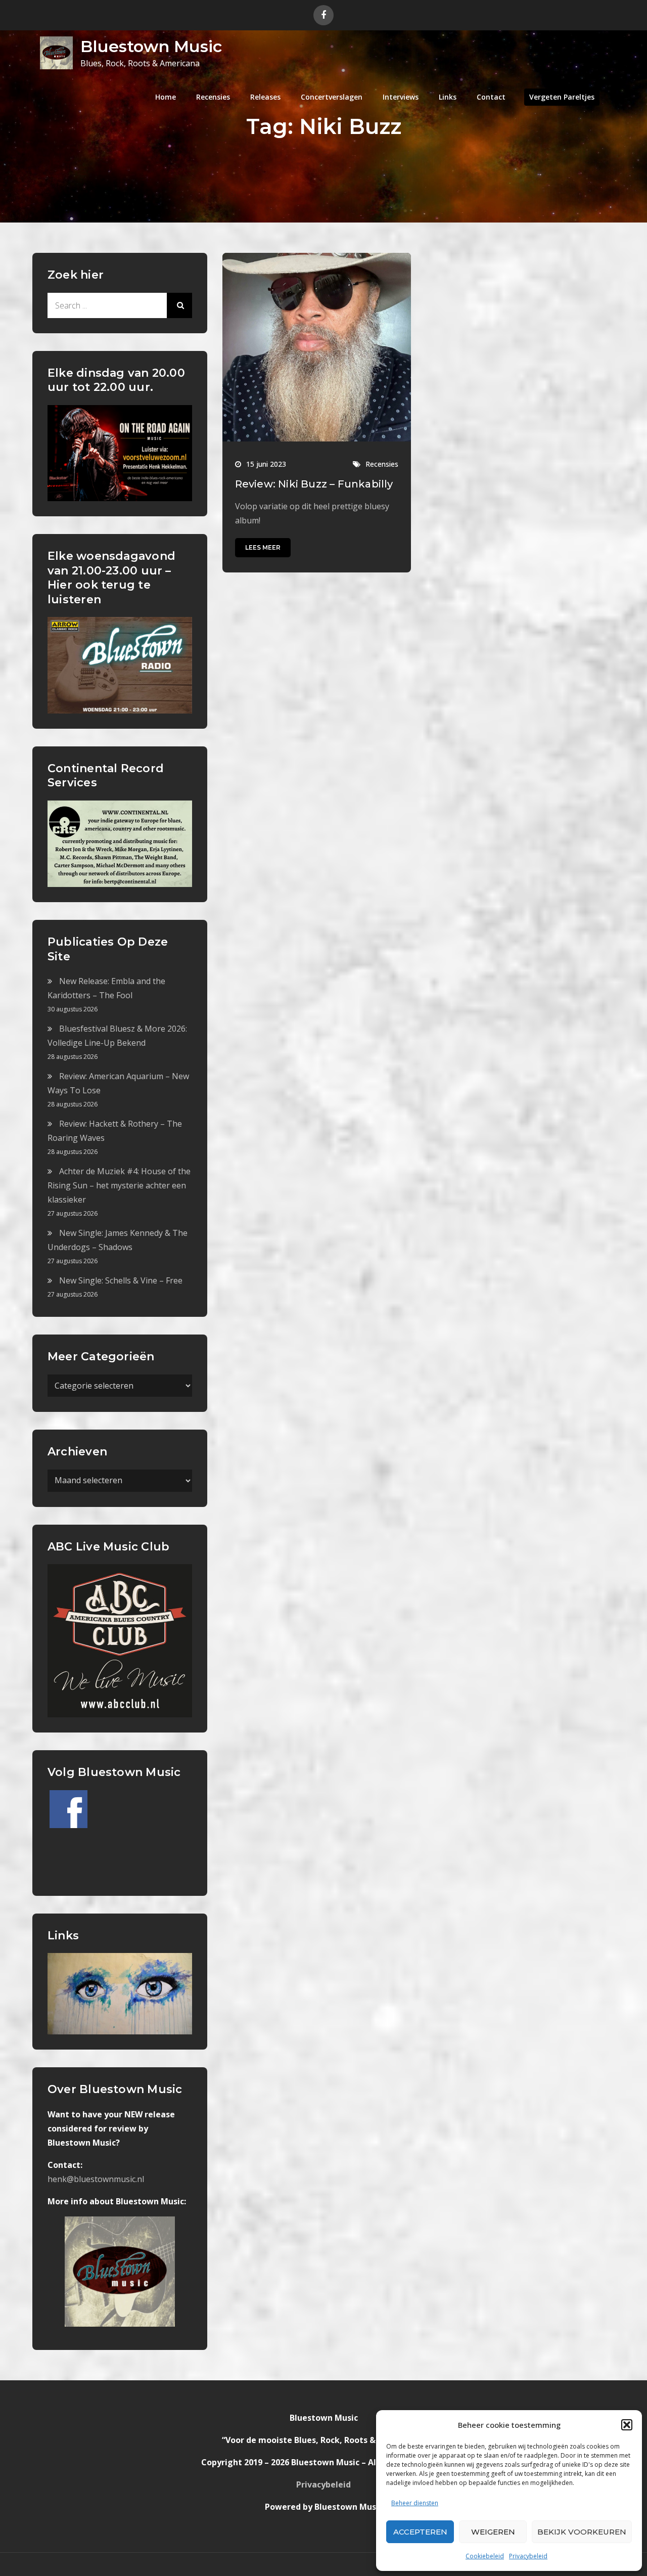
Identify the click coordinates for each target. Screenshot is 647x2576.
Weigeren (493, 2532)
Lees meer (263, 547)
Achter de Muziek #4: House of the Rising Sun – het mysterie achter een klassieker (119, 1185)
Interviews (401, 97)
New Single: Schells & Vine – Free (121, 1280)
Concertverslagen (332, 97)
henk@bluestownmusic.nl (96, 2179)
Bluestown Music (151, 46)
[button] (627, 2425)
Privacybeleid (528, 2556)
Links (448, 97)
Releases (265, 97)
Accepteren (420, 2532)
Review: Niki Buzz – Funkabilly (314, 484)
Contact (491, 97)
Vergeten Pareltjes (562, 97)
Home (166, 97)
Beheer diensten (415, 2503)
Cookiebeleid (485, 2556)
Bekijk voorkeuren (582, 2532)
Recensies (213, 97)
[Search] (179, 305)
